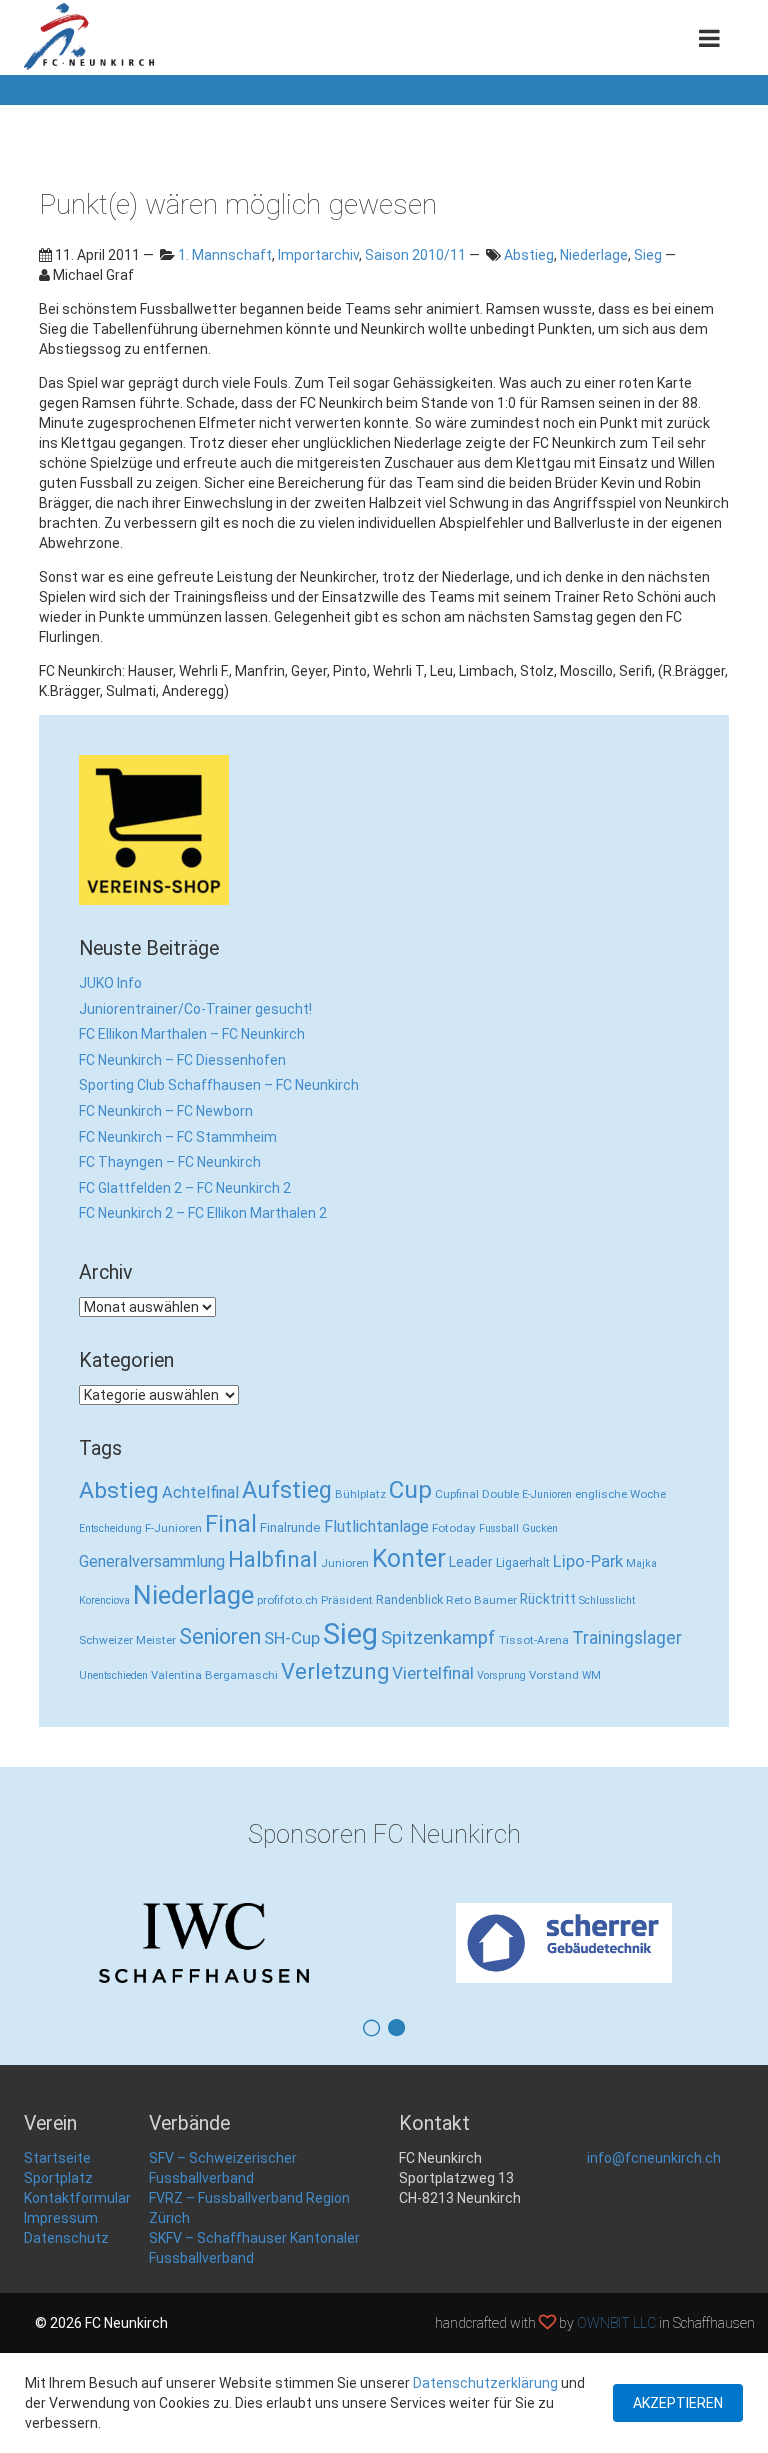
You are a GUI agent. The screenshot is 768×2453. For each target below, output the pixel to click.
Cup (410, 1489)
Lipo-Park (588, 1561)
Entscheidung (110, 1528)
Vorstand (554, 1675)
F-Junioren (173, 1528)
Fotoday (454, 1528)
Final (231, 1524)
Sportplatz (58, 2178)
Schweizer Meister (127, 1640)
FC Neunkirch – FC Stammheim (178, 1137)
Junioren (345, 1563)
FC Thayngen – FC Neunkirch (170, 1162)
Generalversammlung (152, 1561)
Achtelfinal (200, 1492)
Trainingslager (627, 1638)
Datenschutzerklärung (485, 2383)
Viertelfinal (433, 1673)
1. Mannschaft (225, 255)
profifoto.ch (287, 1600)
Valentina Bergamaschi (214, 1675)
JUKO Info (110, 983)
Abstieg (529, 255)
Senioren (220, 1636)
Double (500, 1494)
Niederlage (594, 255)
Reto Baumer (481, 1600)
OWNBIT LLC (616, 2323)
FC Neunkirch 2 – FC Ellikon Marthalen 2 (203, 1213)
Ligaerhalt (523, 1562)
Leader (471, 1562)
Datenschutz (66, 2238)
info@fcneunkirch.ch (654, 2158)
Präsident (347, 1600)
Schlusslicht (607, 1600)
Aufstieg (287, 1490)
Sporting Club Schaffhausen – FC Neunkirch (219, 1085)
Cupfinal (457, 1494)
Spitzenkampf (438, 1638)
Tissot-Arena (534, 1640)
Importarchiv (318, 255)
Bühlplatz (360, 1494)
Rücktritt (548, 1599)
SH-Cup (292, 1638)
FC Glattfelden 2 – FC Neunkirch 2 (185, 1188)
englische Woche (620, 1494)
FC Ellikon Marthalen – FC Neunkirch (192, 1034)
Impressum (61, 2218)
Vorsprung (501, 1675)
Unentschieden (113, 1675)
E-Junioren (547, 1494)
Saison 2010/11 (415, 255)
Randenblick (409, 1599)
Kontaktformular (77, 2198)
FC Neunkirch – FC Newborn (166, 1111)
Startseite (57, 2158)
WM (591, 1675)
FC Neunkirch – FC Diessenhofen (182, 1060)
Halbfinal (273, 1559)
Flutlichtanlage (376, 1526)
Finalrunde (290, 1527)
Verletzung (335, 1671)
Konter (409, 1558)
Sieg (648, 255)
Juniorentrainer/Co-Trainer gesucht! (195, 1009)
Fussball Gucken (518, 1528)
